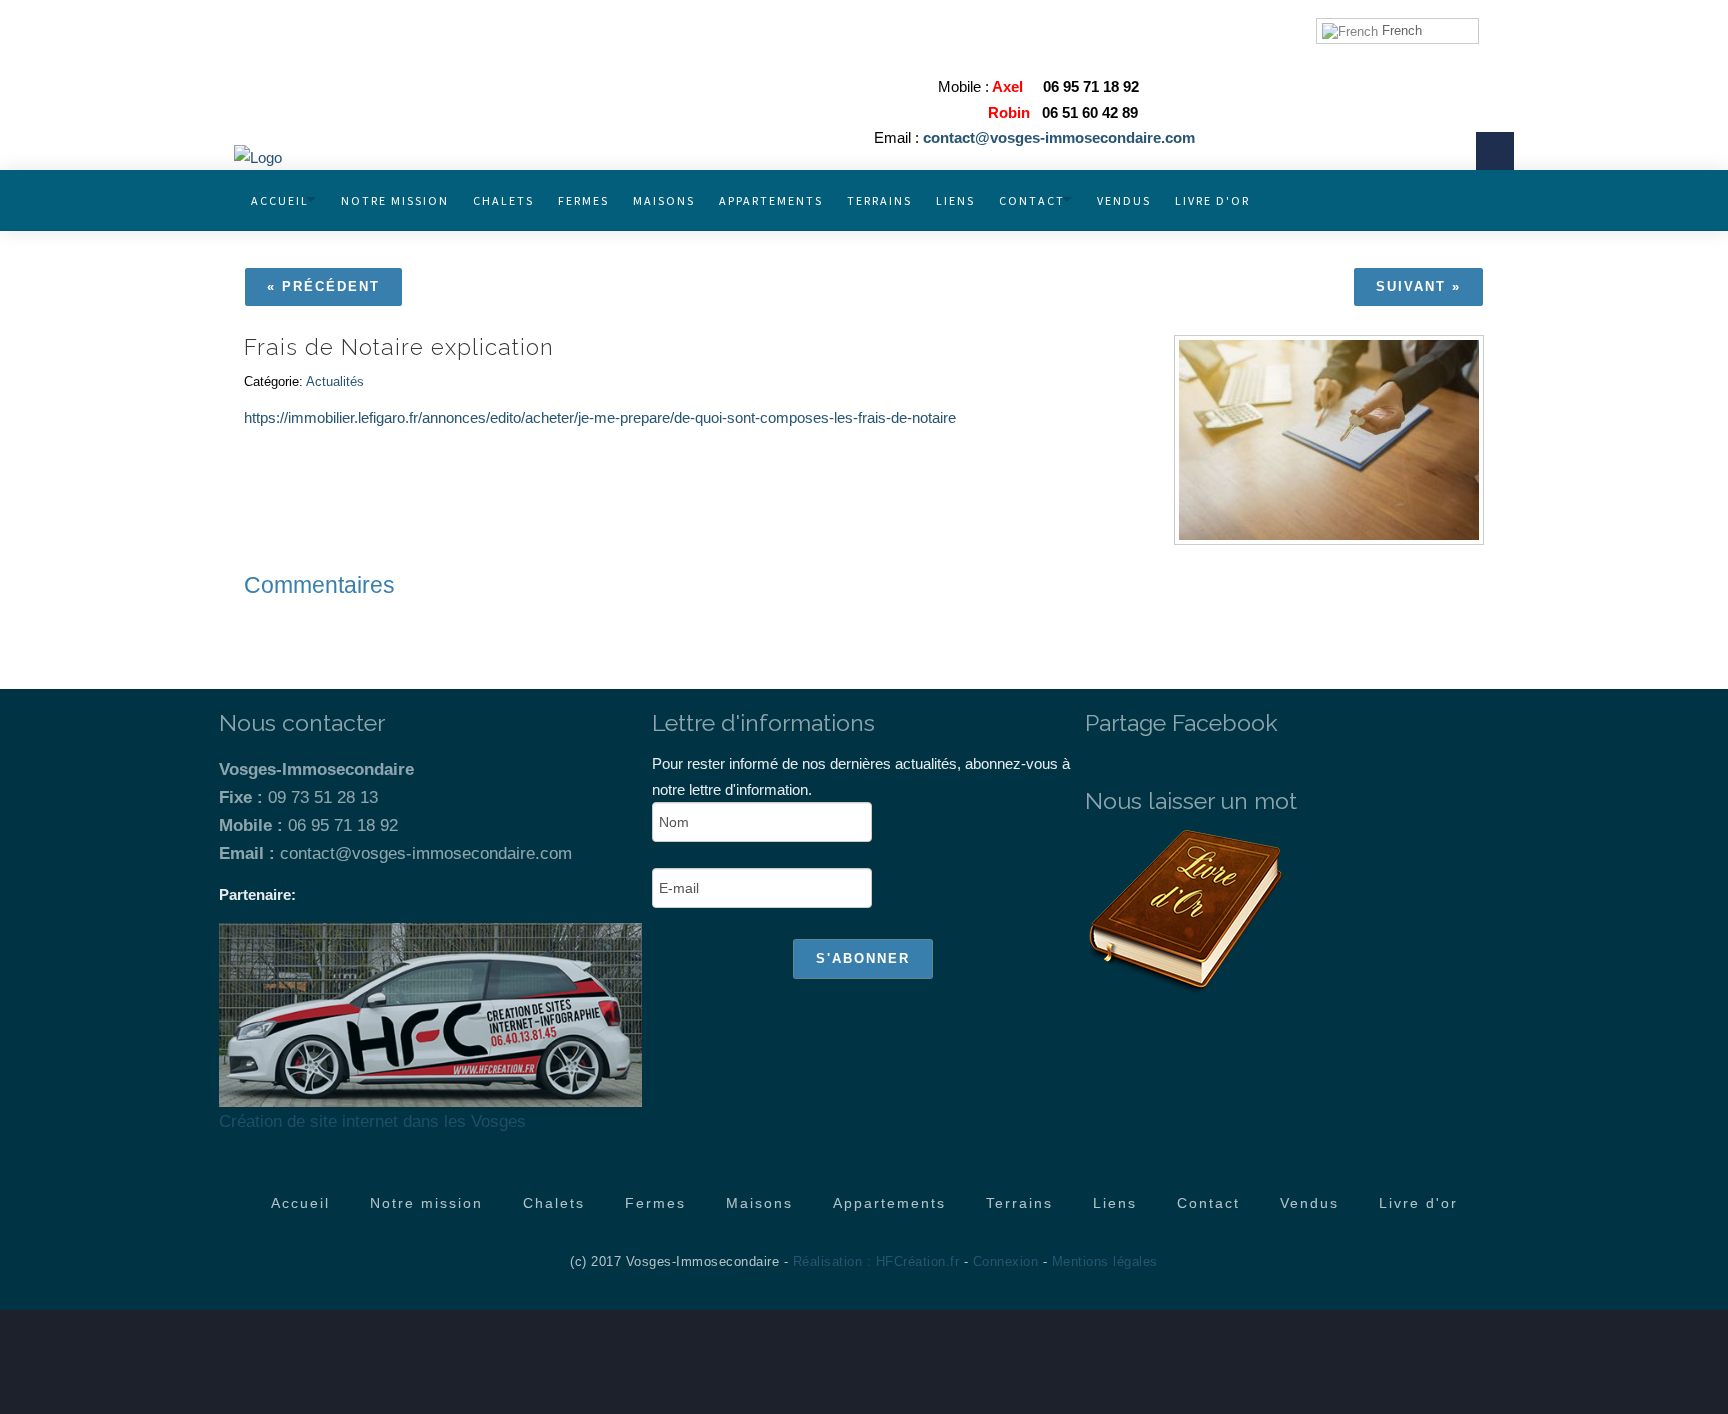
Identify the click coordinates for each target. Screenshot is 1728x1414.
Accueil (280, 200)
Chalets (503, 200)
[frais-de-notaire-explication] (1329, 440)
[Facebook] (1495, 151)
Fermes (583, 200)
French (1400, 30)
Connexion (1006, 1261)
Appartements (771, 200)
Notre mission (395, 200)
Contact (1032, 200)
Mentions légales (1105, 1261)
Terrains (879, 200)
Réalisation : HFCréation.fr (876, 1261)
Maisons (664, 200)
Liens (955, 200)
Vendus (1124, 200)
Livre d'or (1212, 200)
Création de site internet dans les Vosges (372, 1121)
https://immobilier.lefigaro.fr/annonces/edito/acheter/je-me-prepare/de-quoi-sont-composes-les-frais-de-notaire (600, 417)
